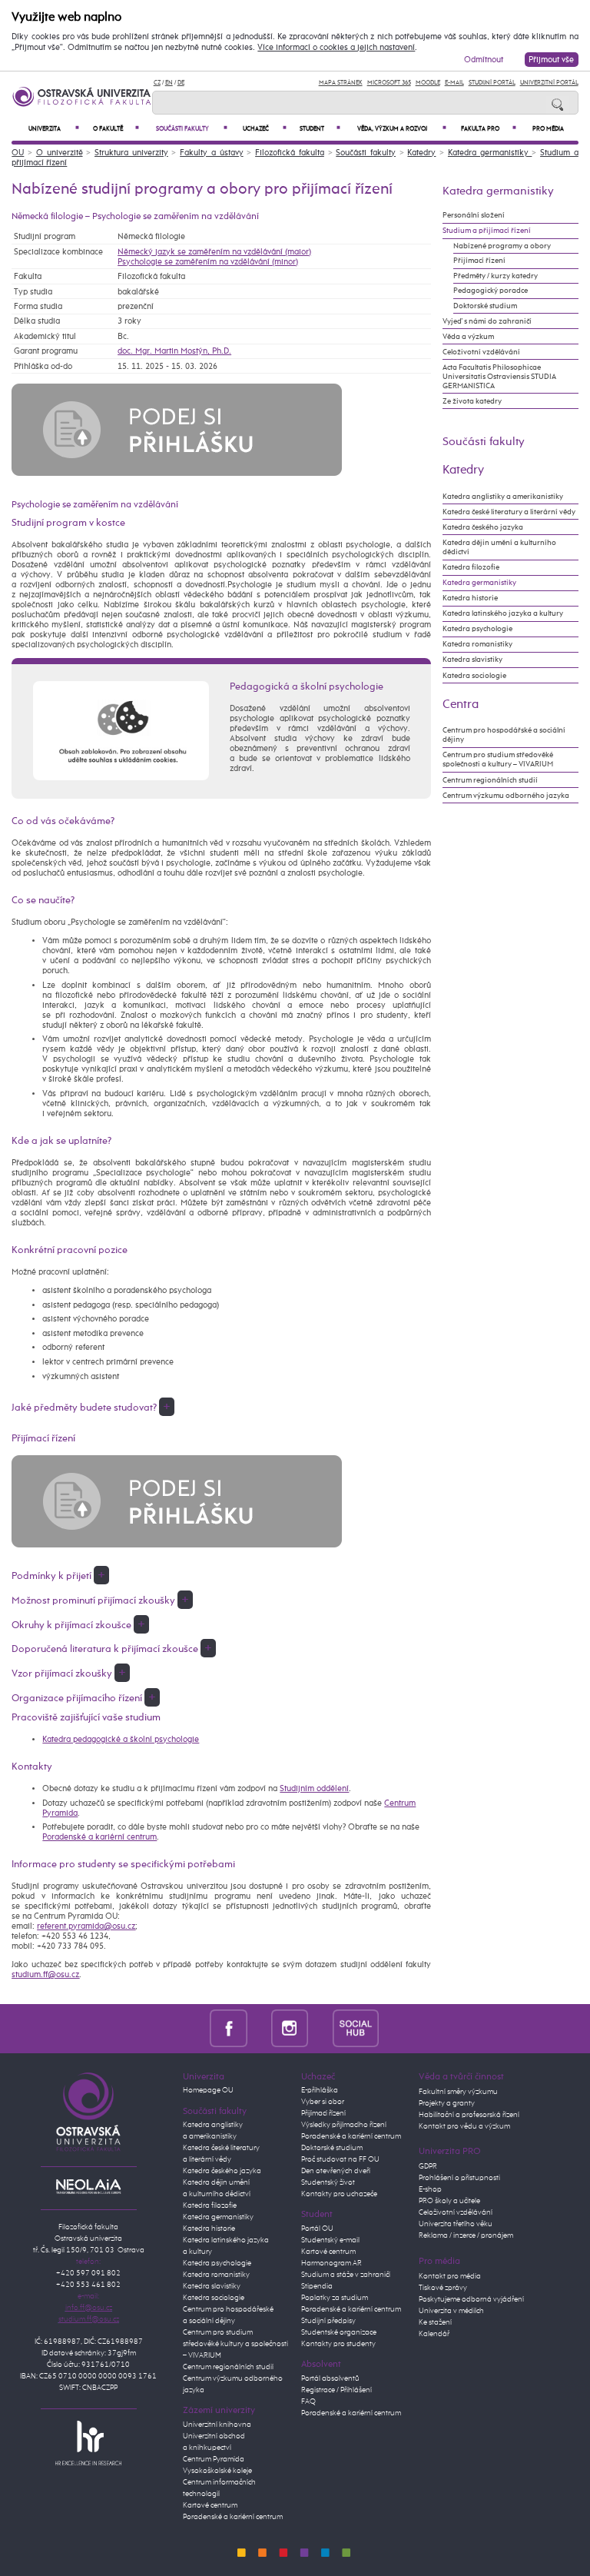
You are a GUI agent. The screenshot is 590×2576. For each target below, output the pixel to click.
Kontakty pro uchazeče (339, 2194)
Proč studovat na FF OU (340, 2159)
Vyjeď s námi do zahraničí (487, 321)
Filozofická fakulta (290, 153)
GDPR (428, 2166)
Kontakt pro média (450, 2276)
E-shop (430, 2189)
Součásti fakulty (192, 129)
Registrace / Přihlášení (336, 2390)
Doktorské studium (485, 306)
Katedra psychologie (477, 629)
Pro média (548, 129)
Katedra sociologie (474, 676)
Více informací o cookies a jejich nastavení (336, 48)
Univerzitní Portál (549, 83)
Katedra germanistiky (490, 153)
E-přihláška (320, 2090)
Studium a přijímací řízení (487, 231)
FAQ (308, 2401)
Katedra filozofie (471, 567)
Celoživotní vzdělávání (481, 352)
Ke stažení (435, 2322)
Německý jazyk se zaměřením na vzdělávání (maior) (214, 252)
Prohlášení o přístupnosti (459, 2178)
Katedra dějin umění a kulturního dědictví (499, 547)
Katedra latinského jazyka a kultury (503, 613)
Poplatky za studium (335, 2298)
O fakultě (116, 129)
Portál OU (317, 2229)
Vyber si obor (323, 2102)
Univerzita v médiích (451, 2311)
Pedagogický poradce (491, 291)
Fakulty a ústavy (211, 153)
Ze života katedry (472, 401)
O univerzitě (60, 153)
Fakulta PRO (489, 129)
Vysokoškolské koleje (217, 2471)
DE (181, 83)
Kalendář (434, 2334)
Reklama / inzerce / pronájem (466, 2235)
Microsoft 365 (389, 83)
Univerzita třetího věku (456, 2224)
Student (320, 129)
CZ (157, 83)
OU (18, 153)
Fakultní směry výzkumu (458, 2092)
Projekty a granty (447, 2103)
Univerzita (54, 129)
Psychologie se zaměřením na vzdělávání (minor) (208, 262)
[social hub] (356, 2028)
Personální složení (474, 215)
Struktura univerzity (131, 153)
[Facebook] (229, 2028)
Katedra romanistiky (477, 644)
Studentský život (328, 2182)
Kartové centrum (210, 2505)
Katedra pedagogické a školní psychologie (121, 1739)
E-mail (454, 83)
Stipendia (317, 2286)
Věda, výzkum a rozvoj (402, 129)
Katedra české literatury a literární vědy (509, 512)
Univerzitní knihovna (217, 2425)
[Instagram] (290, 2028)
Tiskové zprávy (443, 2288)
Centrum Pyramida (214, 2459)
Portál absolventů (330, 2378)
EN (169, 83)
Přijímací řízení (479, 261)
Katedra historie (470, 598)
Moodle (428, 83)
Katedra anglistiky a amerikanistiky (503, 497)
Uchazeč (265, 129)
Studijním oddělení (314, 1788)
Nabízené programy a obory (502, 246)
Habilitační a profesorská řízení (469, 2115)
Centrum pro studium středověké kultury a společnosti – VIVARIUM (235, 2344)
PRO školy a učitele (449, 2201)
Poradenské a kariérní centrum (99, 1837)
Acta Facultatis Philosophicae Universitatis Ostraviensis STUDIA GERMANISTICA (499, 377)
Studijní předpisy (328, 2321)
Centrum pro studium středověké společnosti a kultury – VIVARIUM (498, 760)
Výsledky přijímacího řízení (344, 2125)
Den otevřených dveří (336, 2171)
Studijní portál (492, 83)
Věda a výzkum (468, 337)
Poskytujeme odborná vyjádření (471, 2299)
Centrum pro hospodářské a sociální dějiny (504, 735)
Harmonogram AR (331, 2263)
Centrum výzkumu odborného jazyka (506, 796)
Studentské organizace (339, 2332)
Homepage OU (208, 2090)
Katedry (421, 153)
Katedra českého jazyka (483, 527)
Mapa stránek (341, 83)
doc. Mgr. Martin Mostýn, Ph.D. (174, 351)
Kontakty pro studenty (338, 2344)
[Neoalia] (88, 2186)
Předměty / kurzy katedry (496, 276)
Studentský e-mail (330, 2240)
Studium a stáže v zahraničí (346, 2275)
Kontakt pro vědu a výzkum (464, 2126)
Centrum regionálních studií (490, 780)
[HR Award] (88, 2442)
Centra (461, 705)
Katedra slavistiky (472, 660)
